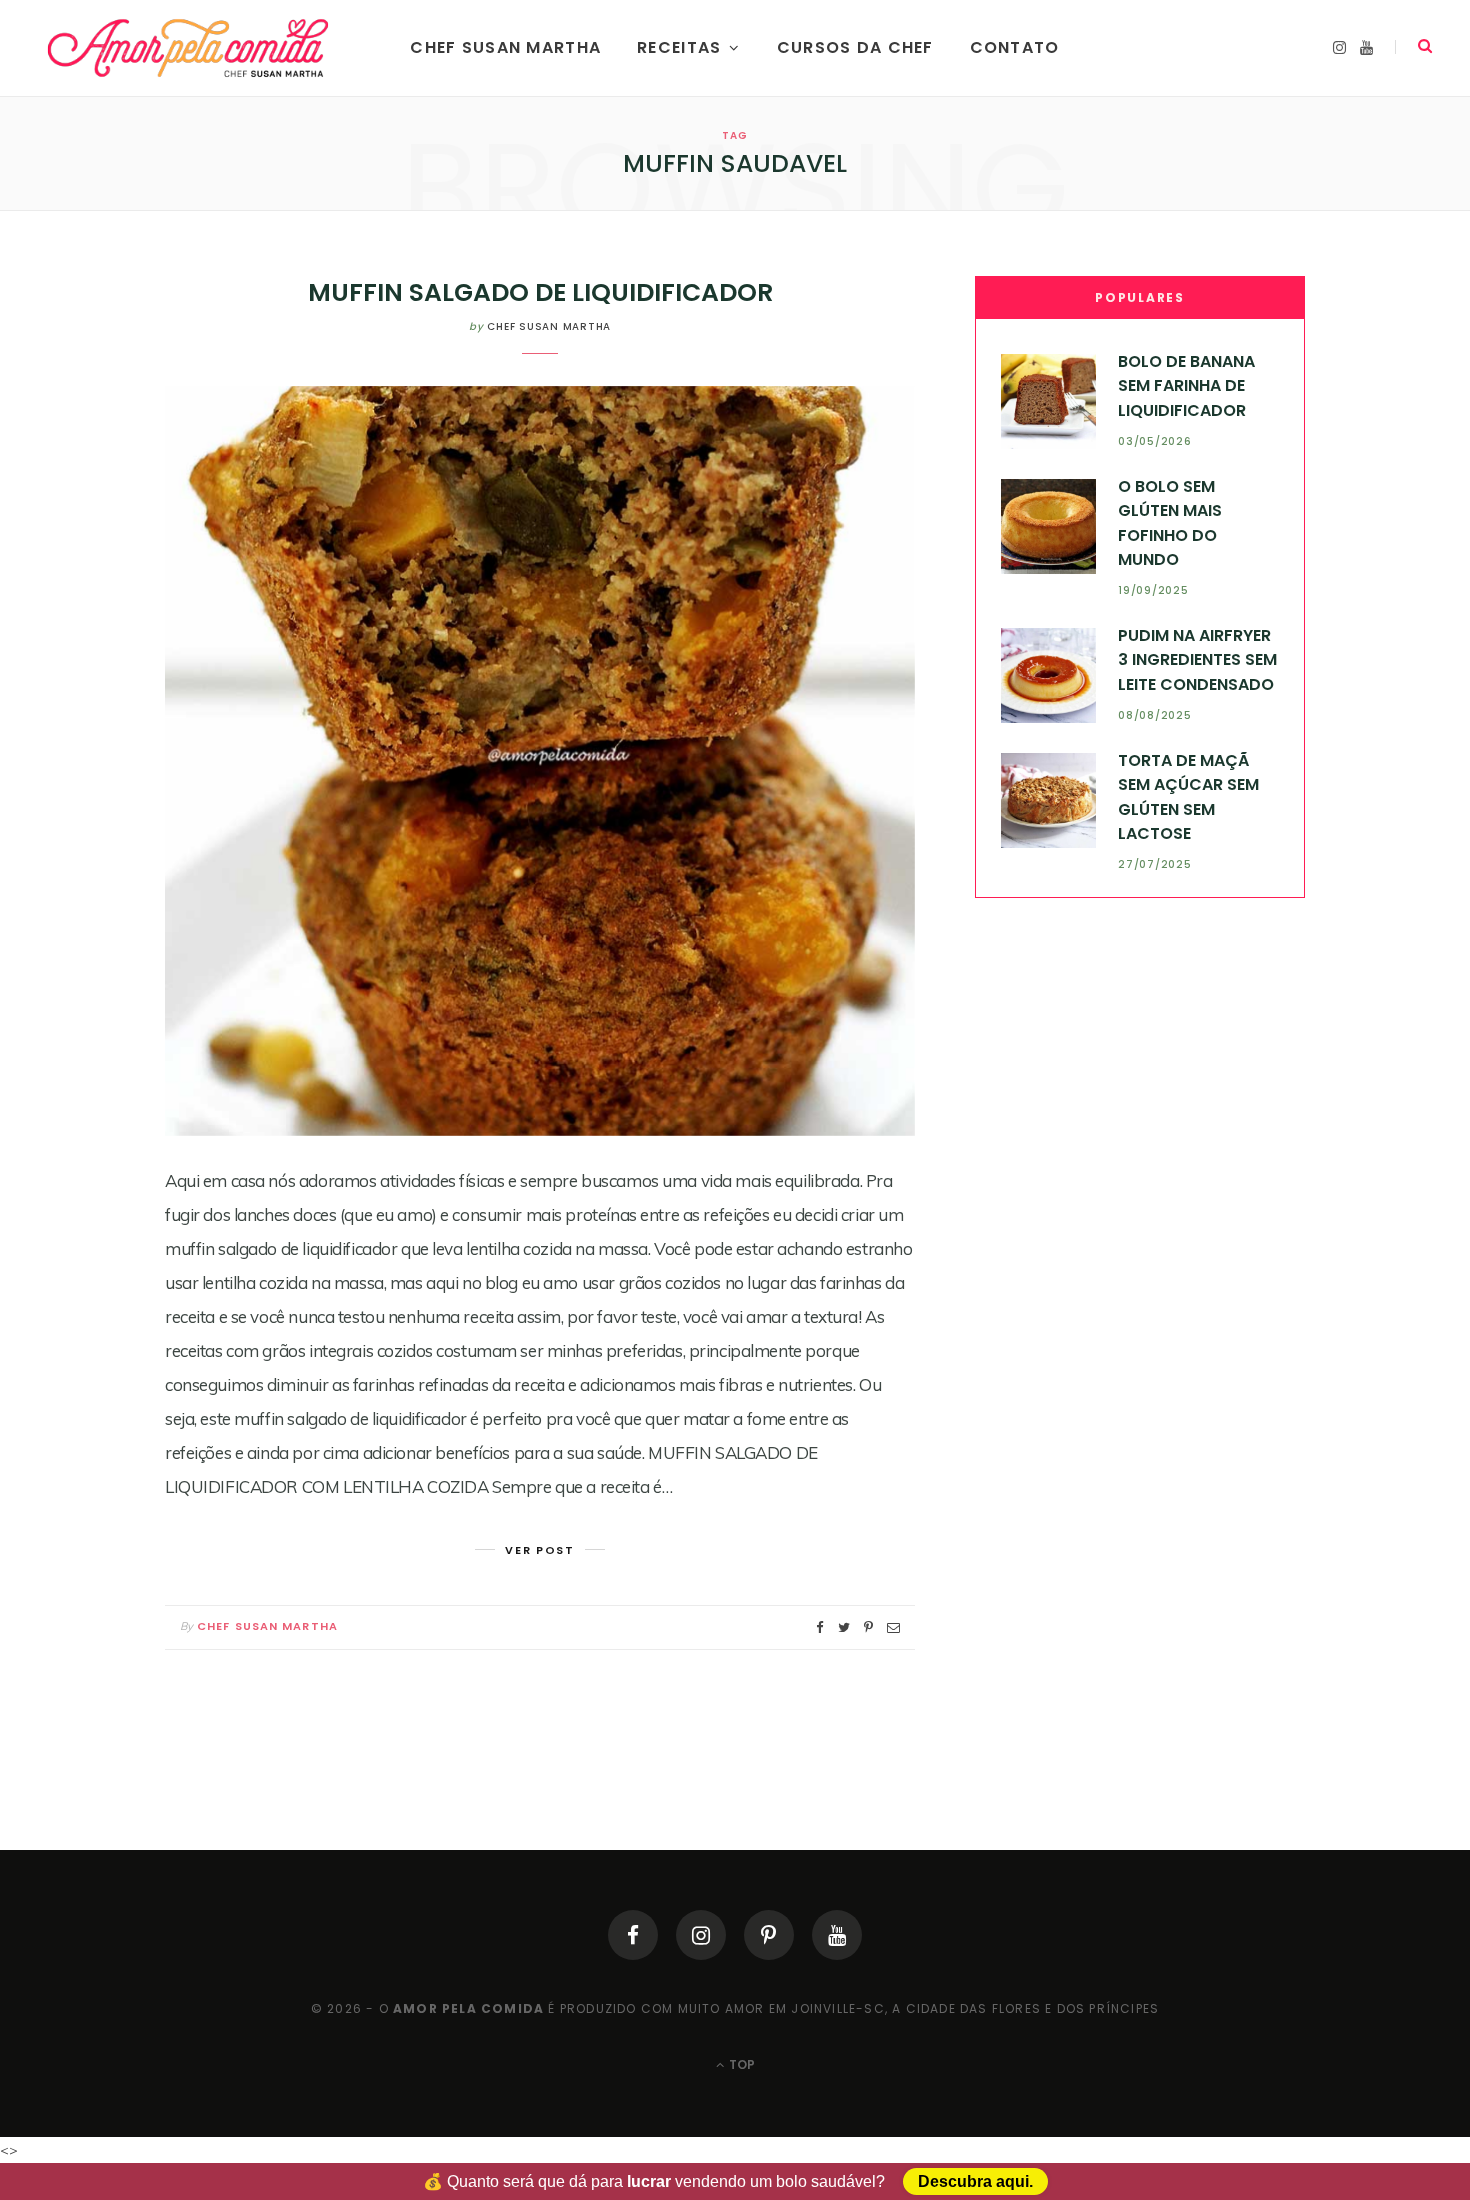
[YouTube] (837, 1935)
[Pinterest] (769, 1935)
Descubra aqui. (975, 2181)
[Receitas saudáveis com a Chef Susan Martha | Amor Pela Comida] (189, 48)
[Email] (893, 1627)
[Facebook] (633, 1935)
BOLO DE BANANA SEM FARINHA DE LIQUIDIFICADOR (1186, 386)
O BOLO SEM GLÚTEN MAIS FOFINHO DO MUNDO (1170, 523)
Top (740, 2064)
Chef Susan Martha (505, 47)
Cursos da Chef (855, 47)
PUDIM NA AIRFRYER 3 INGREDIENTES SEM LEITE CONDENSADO (1197, 660)
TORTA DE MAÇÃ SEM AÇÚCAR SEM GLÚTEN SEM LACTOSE (1188, 797)
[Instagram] (701, 1935)
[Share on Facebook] (820, 1627)
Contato (1015, 47)
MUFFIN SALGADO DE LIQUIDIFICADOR (540, 292)
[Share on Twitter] (844, 1627)
